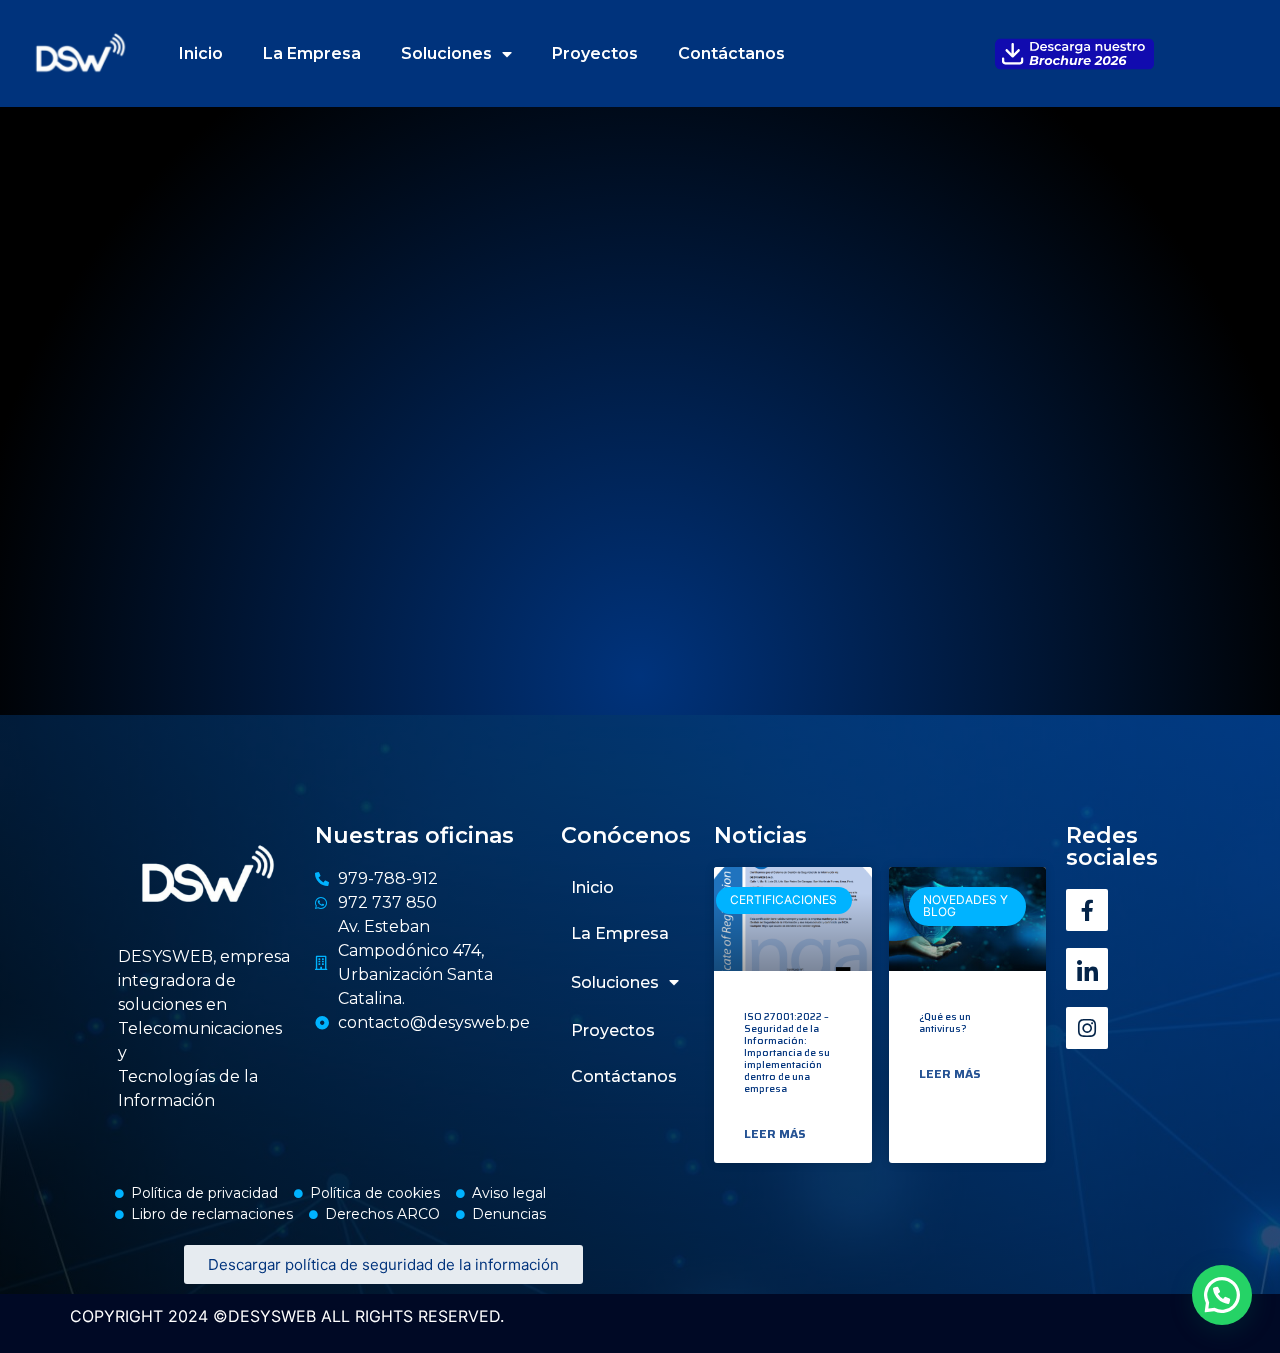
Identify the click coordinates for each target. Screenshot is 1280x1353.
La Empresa (312, 53)
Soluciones (446, 53)
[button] (1222, 1295)
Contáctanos (731, 53)
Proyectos (595, 53)
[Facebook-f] (1087, 910)
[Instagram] (1087, 1028)
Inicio (201, 53)
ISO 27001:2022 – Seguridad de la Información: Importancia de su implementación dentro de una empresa (787, 1052)
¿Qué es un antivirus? (945, 1022)
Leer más (775, 1134)
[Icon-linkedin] (1087, 969)
